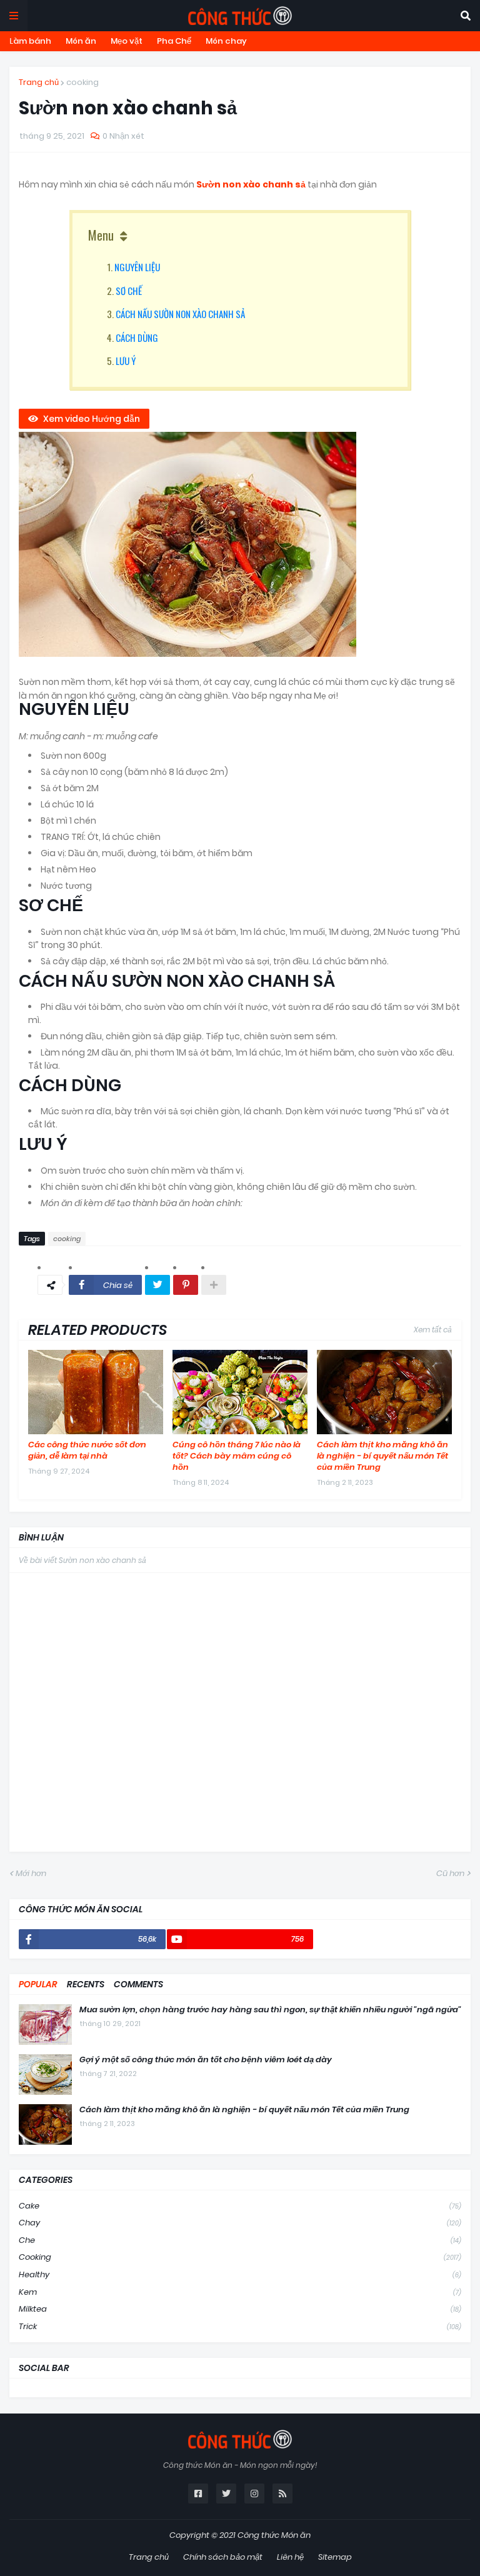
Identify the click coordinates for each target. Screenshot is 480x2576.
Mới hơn (31, 1873)
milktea (240, 2309)
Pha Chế (174, 41)
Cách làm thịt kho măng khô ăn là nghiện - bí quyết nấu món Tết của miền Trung (382, 1456)
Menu (101, 235)
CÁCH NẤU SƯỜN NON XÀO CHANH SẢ (180, 314)
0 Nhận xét (123, 136)
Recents (86, 1984)
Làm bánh (30, 41)
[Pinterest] (186, 1285)
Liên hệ (290, 2557)
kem (240, 2292)
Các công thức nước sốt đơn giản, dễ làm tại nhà (87, 1450)
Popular (38, 1984)
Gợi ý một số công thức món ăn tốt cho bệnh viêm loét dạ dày (206, 2060)
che (240, 2240)
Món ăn (81, 41)
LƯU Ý (126, 361)
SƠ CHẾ (129, 291)
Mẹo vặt (127, 41)
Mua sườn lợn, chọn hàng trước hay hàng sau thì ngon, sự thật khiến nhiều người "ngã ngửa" (270, 2010)
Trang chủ (39, 82)
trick (240, 2326)
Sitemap (335, 2557)
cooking (82, 82)
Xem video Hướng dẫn (92, 419)
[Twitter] (157, 1285)
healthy (240, 2274)
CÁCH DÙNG (137, 337)
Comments (138, 1984)
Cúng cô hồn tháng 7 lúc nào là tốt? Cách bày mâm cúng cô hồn (237, 1456)
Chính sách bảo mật (223, 2557)
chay (240, 2223)
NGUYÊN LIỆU (137, 267)
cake (240, 2206)
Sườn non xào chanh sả (251, 184)
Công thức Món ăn (274, 2535)
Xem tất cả (433, 1330)
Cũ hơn (450, 1873)
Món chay (226, 41)
